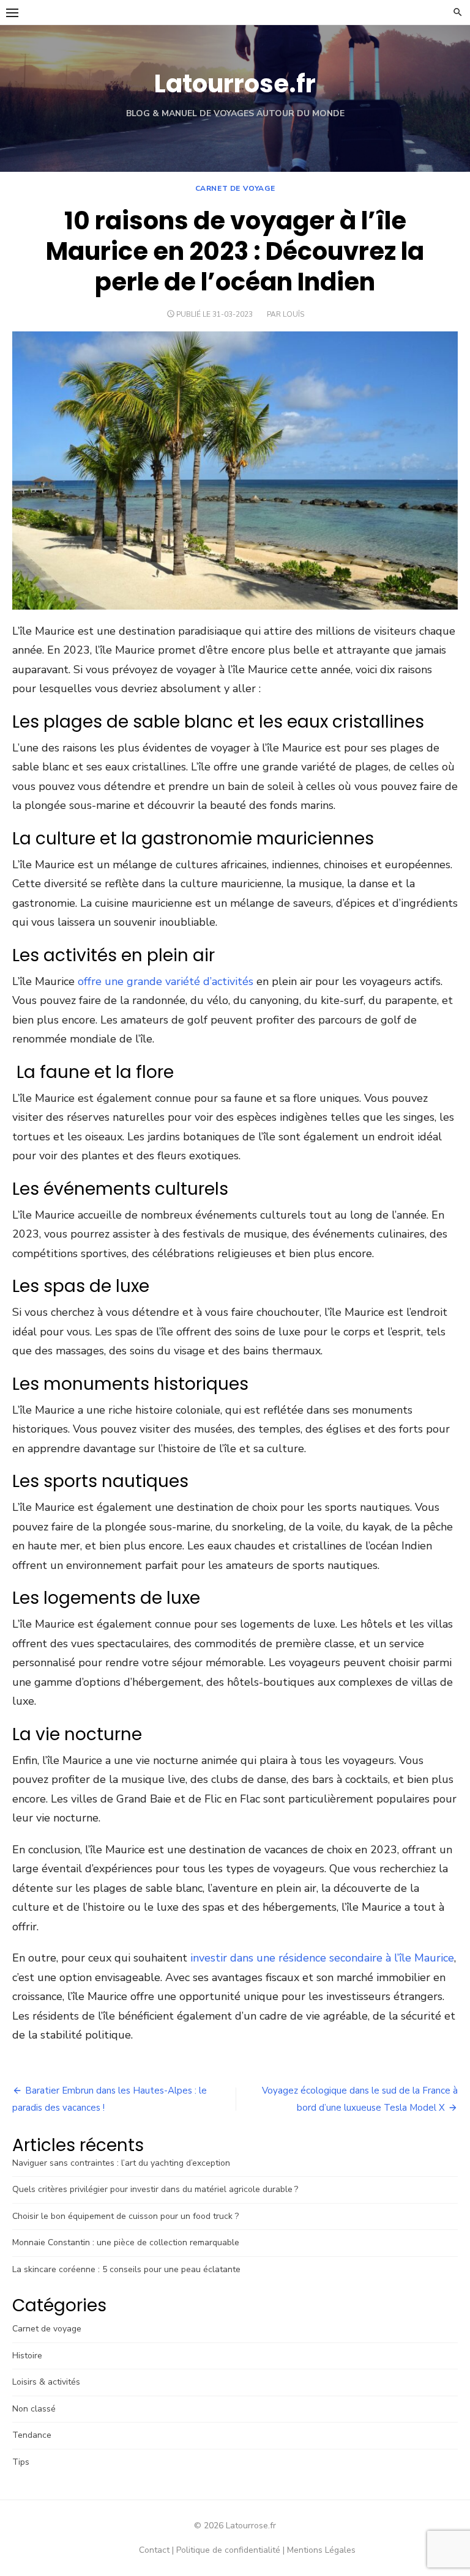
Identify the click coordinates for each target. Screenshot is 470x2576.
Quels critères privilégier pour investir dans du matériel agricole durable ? (155, 2189)
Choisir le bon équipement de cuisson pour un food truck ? (125, 2216)
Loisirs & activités (46, 2382)
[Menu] (12, 12)
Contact (154, 2550)
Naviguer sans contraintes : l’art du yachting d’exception (121, 2163)
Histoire (27, 2356)
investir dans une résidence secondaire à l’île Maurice (322, 1958)
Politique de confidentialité (228, 2550)
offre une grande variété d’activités (164, 981)
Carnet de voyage (235, 188)
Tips (21, 2462)
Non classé (34, 2409)
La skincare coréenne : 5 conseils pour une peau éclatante (126, 2269)
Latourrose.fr (235, 84)
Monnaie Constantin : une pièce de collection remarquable (126, 2242)
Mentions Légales (321, 2550)
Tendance (32, 2435)
